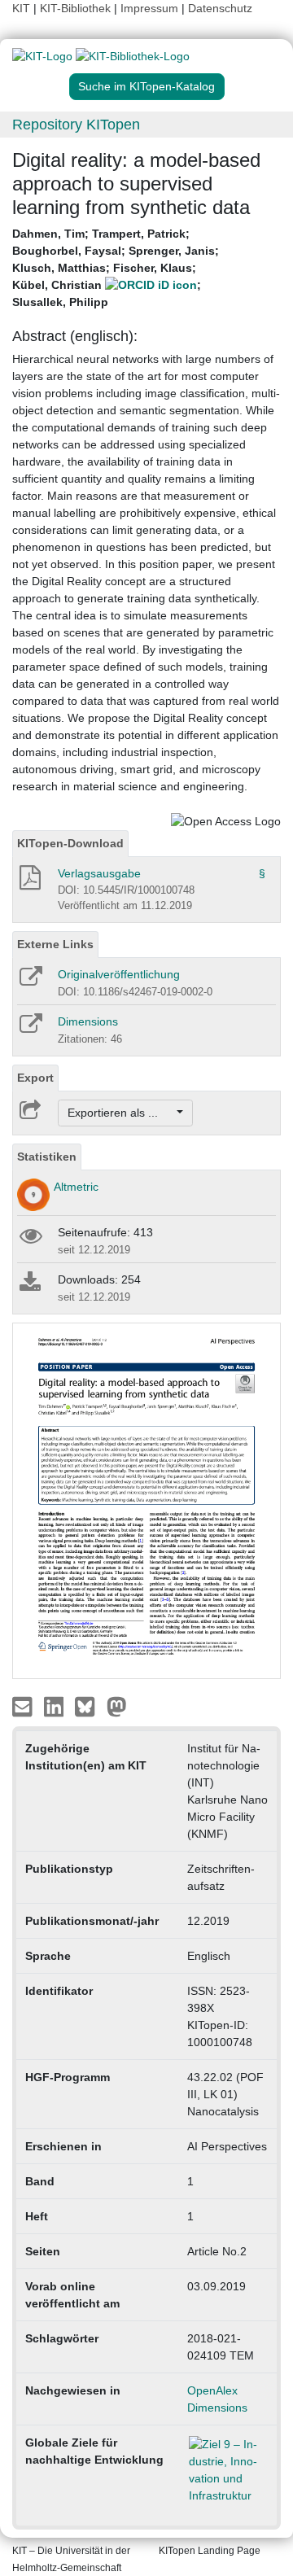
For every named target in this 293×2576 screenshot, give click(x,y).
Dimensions (88, 1021)
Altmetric (76, 1187)
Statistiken (47, 1157)
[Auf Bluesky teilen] (89, 1706)
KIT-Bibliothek (77, 8)
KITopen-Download (70, 843)
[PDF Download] (29, 882)
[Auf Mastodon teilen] (117, 1706)
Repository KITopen (76, 125)
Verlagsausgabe (99, 873)
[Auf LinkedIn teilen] (56, 1706)
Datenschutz (220, 8)
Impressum (149, 8)
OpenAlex (212, 2390)
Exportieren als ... (121, 1113)
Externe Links (55, 944)
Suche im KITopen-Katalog (146, 86)
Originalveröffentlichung (119, 974)
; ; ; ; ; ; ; (116, 268)
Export (35, 1078)
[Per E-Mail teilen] (24, 1706)
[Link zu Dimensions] (30, 1029)
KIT (21, 8)
